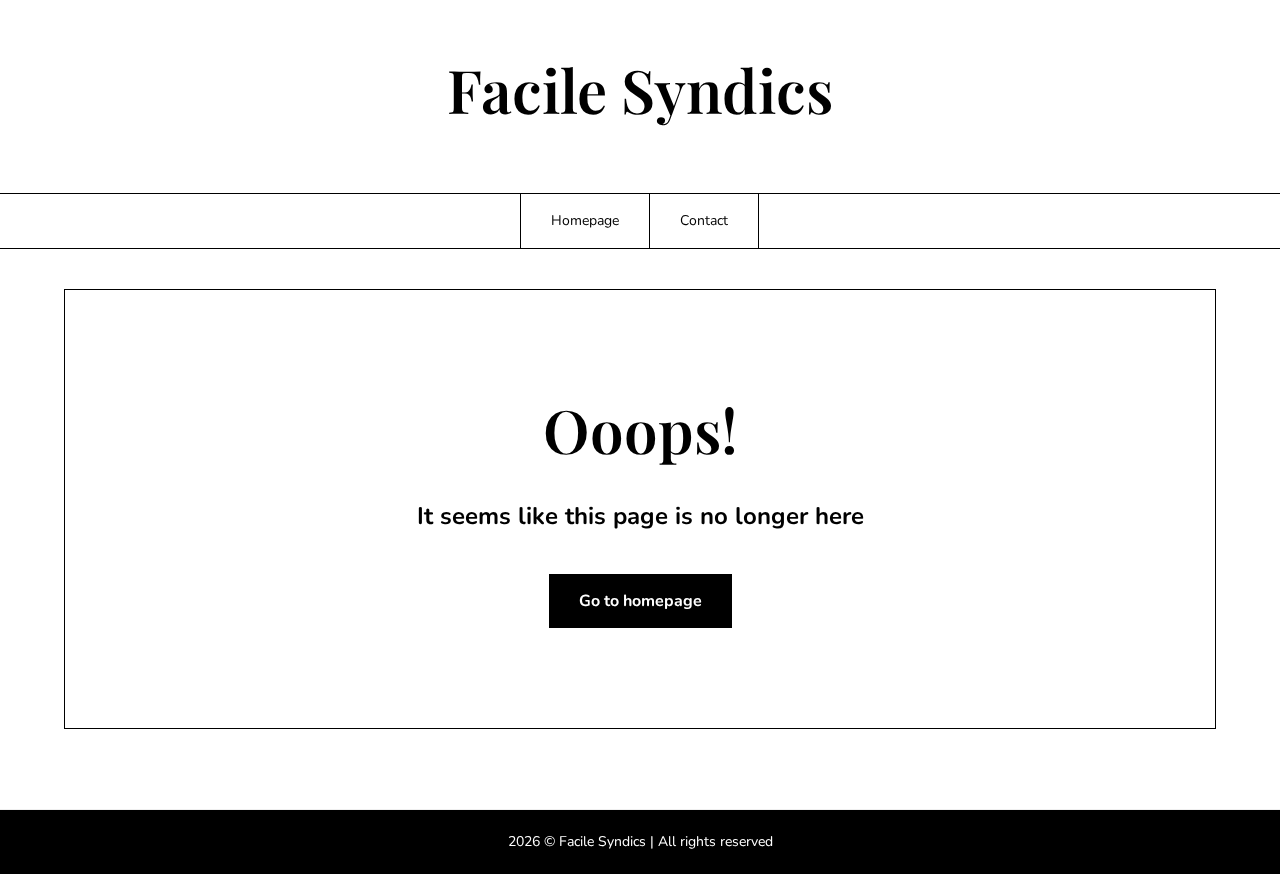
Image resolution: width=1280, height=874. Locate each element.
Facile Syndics (640, 89)
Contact (704, 220)
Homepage (585, 220)
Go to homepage (640, 601)
